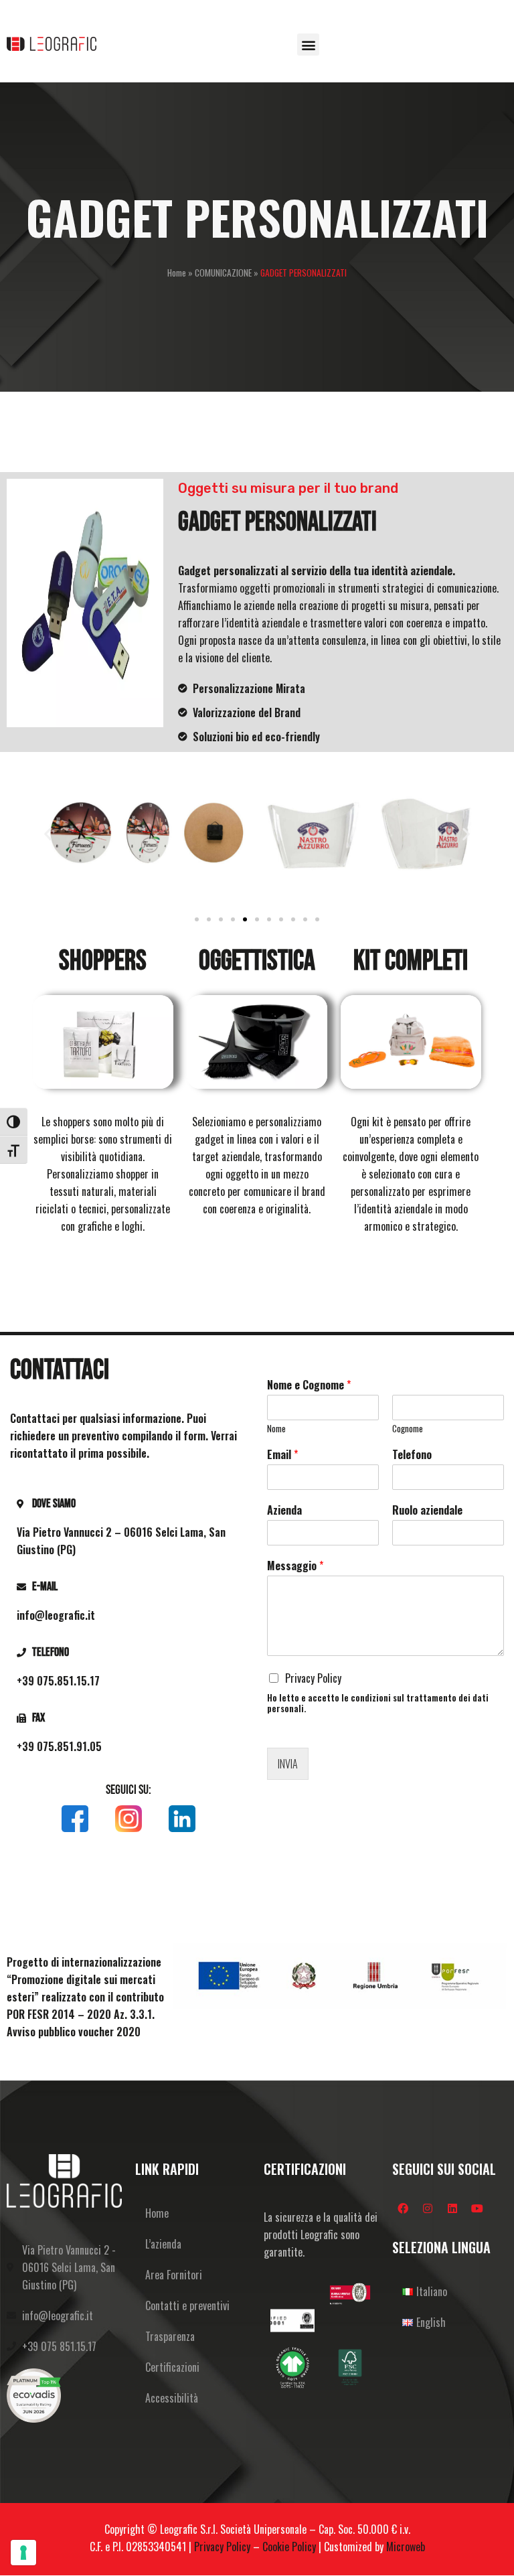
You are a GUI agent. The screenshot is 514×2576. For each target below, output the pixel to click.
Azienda (284, 1510)
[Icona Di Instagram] (128, 1819)
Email (282, 1455)
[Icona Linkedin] (182, 1819)
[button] (308, 45)
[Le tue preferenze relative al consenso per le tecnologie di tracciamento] (23, 2553)
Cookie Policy (289, 2547)
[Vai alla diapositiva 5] (245, 919)
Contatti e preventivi (187, 2305)
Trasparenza (170, 2336)
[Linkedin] (452, 2208)
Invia (288, 1764)
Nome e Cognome (309, 1385)
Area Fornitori (174, 2275)
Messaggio (295, 1566)
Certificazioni (172, 2367)
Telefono (412, 1455)
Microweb (406, 2547)
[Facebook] (403, 2208)
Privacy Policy (313, 1678)
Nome (276, 1429)
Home (177, 273)
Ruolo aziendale (427, 1510)
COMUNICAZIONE (223, 273)
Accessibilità (172, 2398)
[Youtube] (477, 2208)
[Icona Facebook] (75, 1819)
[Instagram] (428, 2208)
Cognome (408, 1429)
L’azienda (163, 2244)
